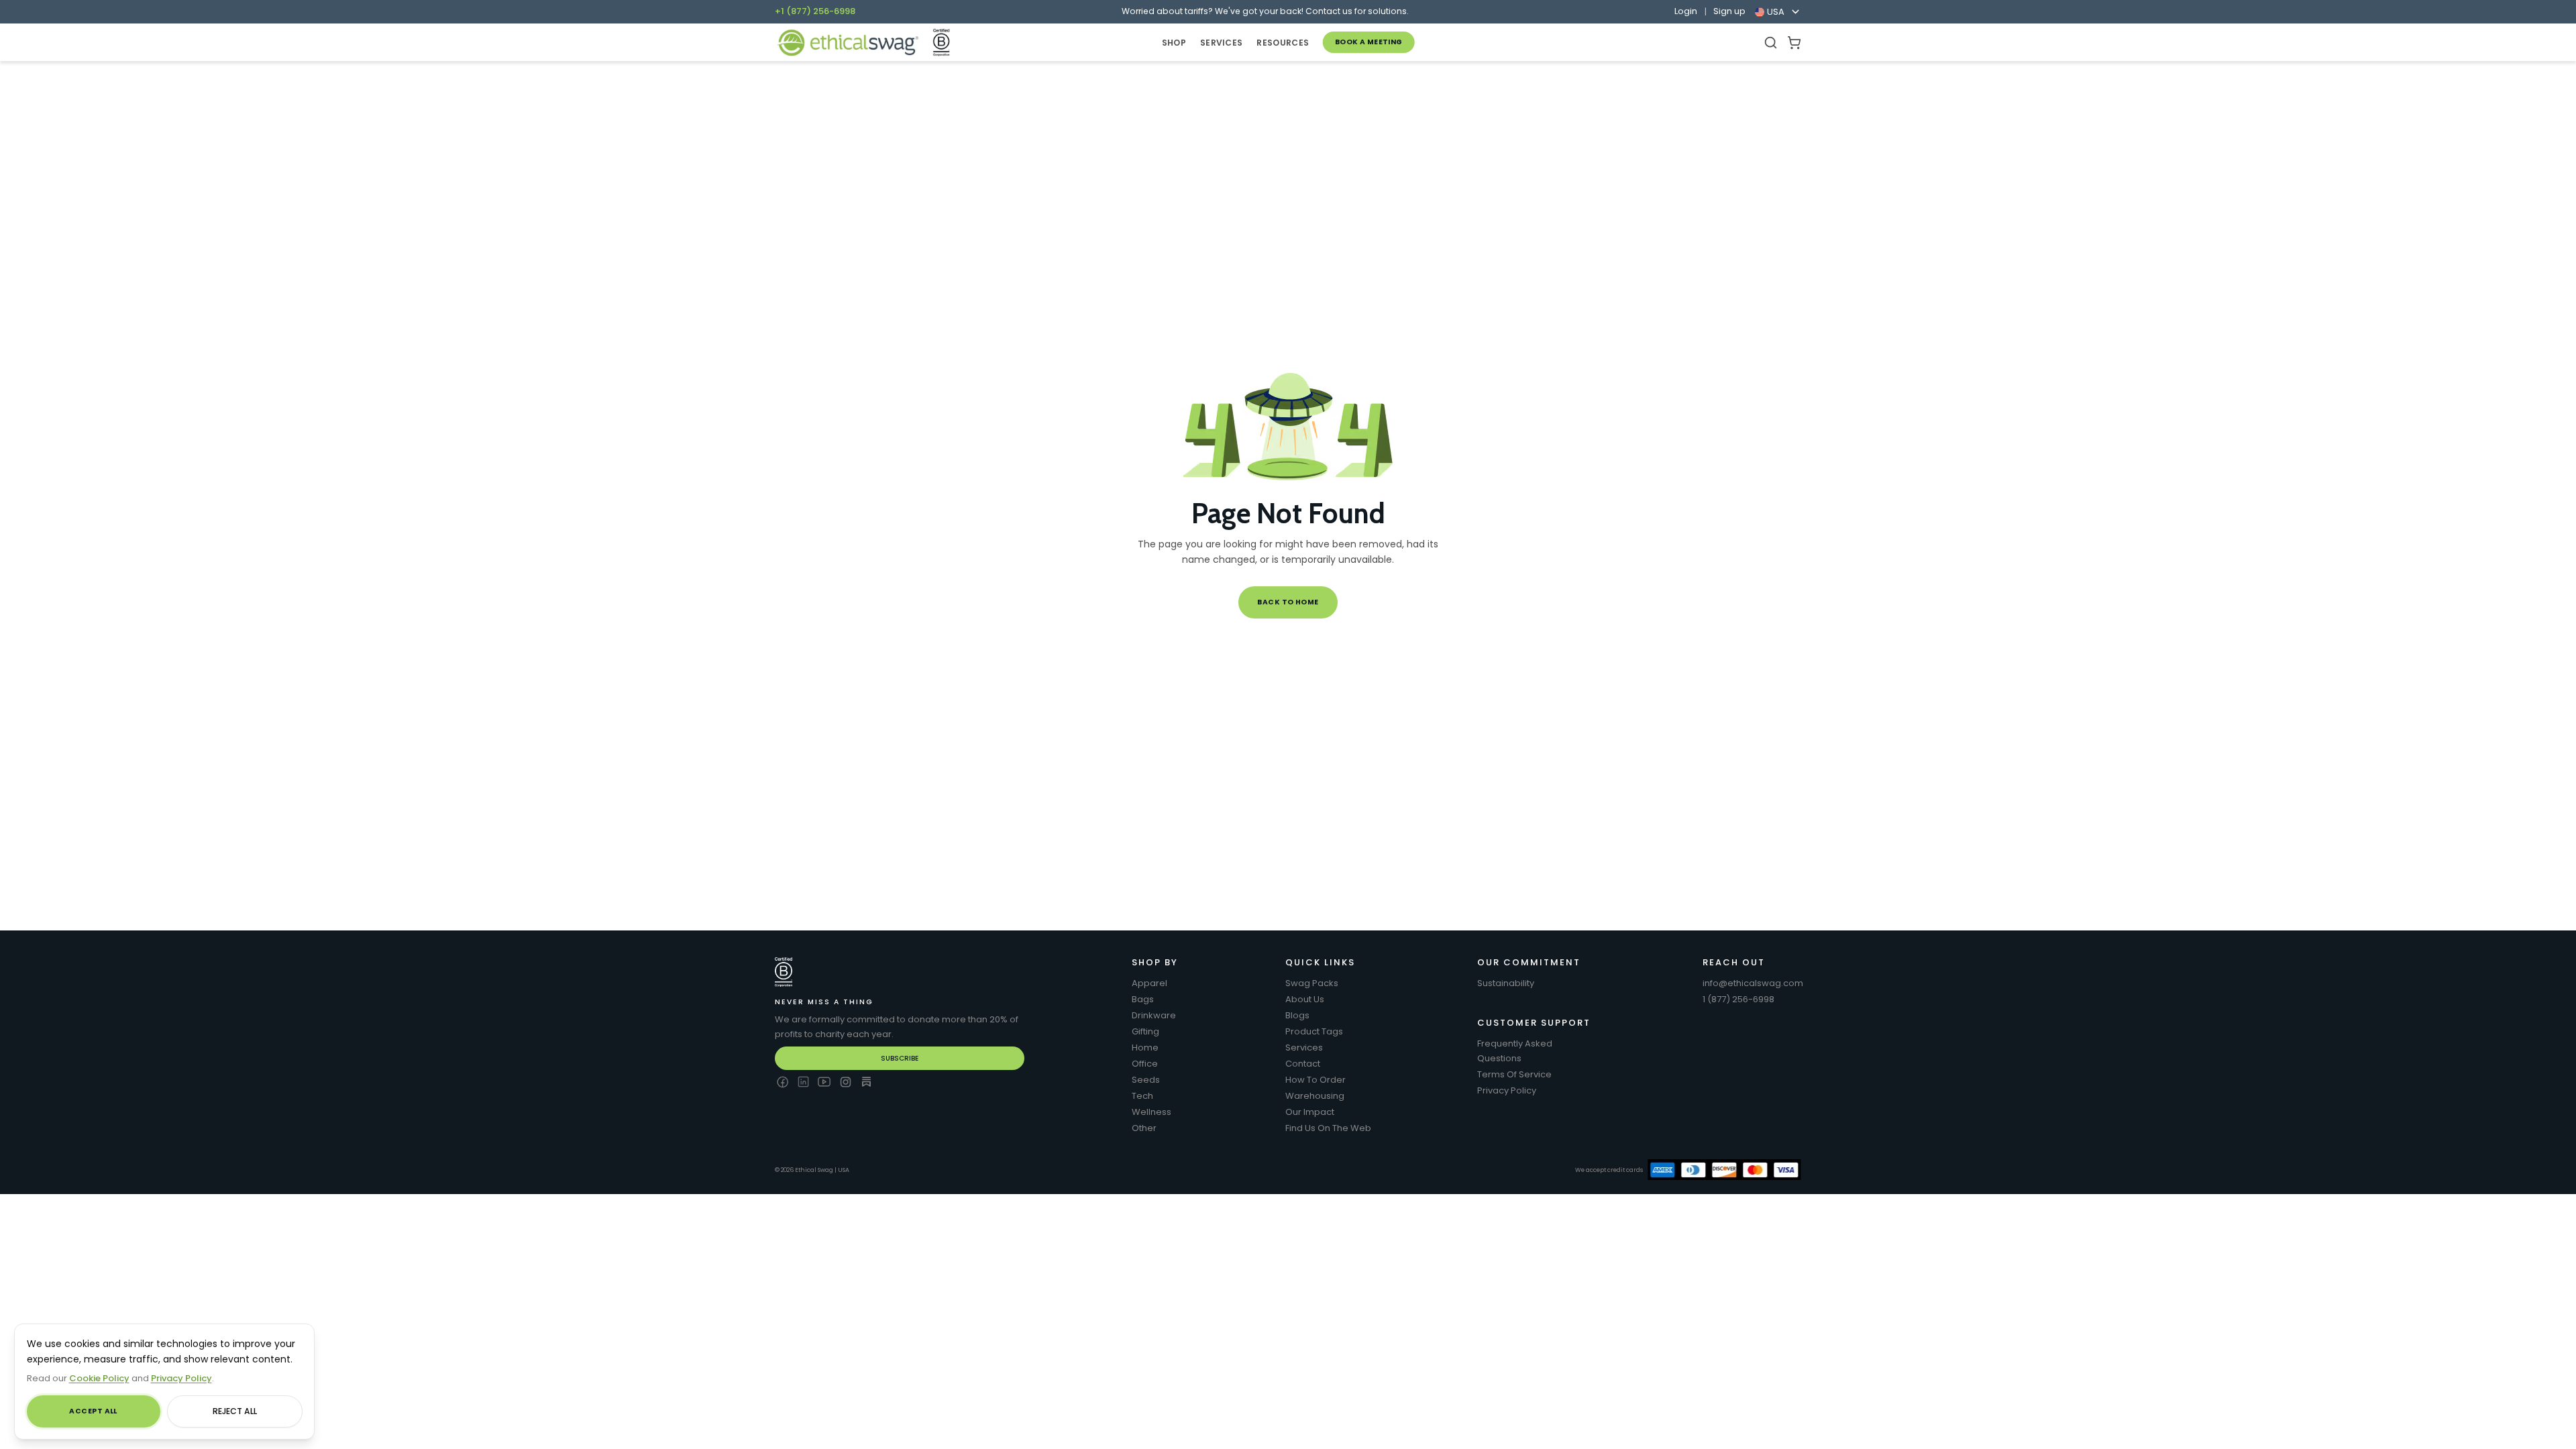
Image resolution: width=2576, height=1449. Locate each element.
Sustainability (1506, 983)
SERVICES (1221, 43)
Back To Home (1288, 602)
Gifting (1145, 1031)
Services (1304, 1048)
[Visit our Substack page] (866, 1082)
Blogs (1297, 1015)
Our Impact (1310, 1112)
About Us (1305, 999)
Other (1144, 1128)
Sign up (1729, 11)
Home (1145, 1048)
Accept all (93, 1411)
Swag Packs (1312, 983)
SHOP (1174, 43)
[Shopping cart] (1794, 43)
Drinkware (1154, 1015)
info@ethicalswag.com (1753, 983)
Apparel (1149, 983)
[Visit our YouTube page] (824, 1082)
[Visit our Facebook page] (782, 1082)
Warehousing (1315, 1096)
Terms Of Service (1514, 1074)
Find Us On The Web (1328, 1128)
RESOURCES (1283, 43)
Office (1145, 1064)
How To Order (1316, 1080)
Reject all (235, 1411)
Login (1686, 11)
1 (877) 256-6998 (1738, 999)
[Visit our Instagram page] (846, 1082)
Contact (1303, 1064)
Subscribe (900, 1058)
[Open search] (1771, 43)
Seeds (1146, 1080)
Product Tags (1314, 1031)
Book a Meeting (1369, 42)
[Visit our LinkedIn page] (803, 1082)
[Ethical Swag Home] (848, 43)
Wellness (1151, 1112)
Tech (1142, 1096)
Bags (1143, 999)
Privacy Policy (1507, 1090)
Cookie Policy (99, 1378)
